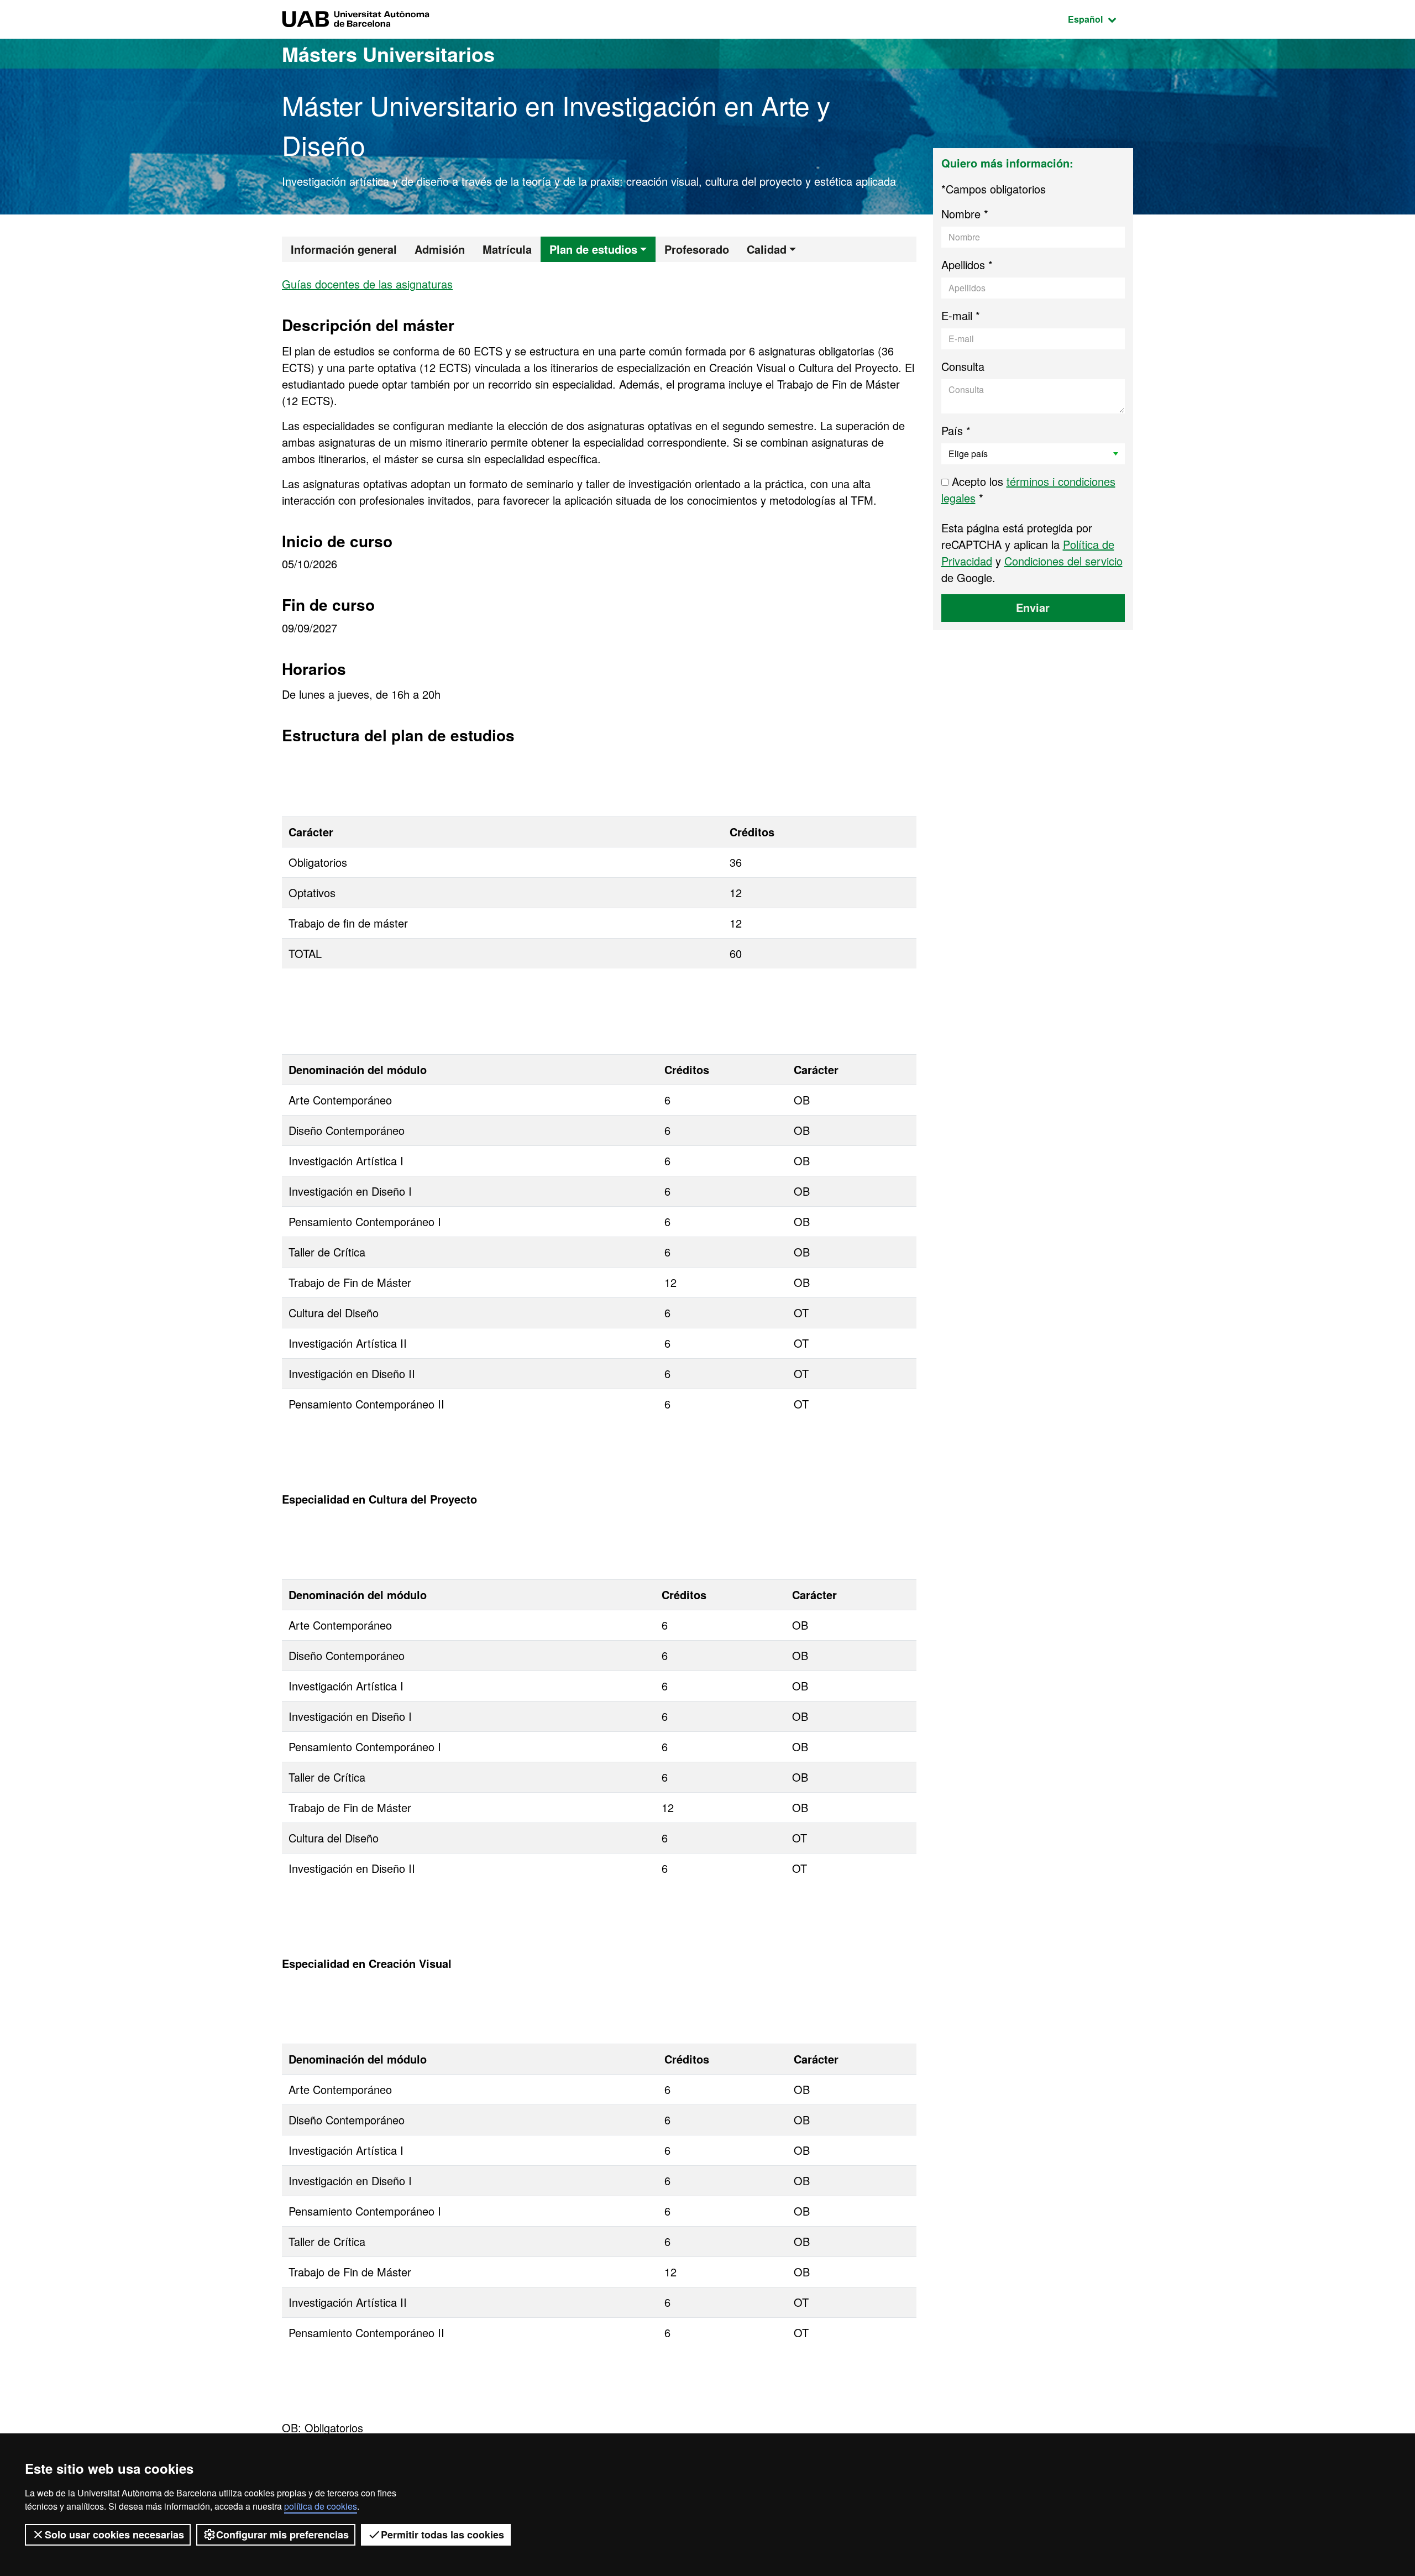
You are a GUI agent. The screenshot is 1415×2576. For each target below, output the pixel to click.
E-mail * (961, 315)
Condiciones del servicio (1063, 561)
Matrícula (507, 249)
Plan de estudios (593, 249)
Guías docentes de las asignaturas (367, 284)
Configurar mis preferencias (282, 2535)
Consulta (963, 366)
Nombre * (965, 214)
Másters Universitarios (388, 54)
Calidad (767, 249)
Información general (344, 249)
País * (956, 430)
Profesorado (697, 249)
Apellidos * (967, 265)
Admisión (440, 249)
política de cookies (321, 2506)
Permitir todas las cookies (442, 2535)
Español (1100, 19)
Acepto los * (1028, 489)
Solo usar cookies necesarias (114, 2535)
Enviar (1033, 607)
